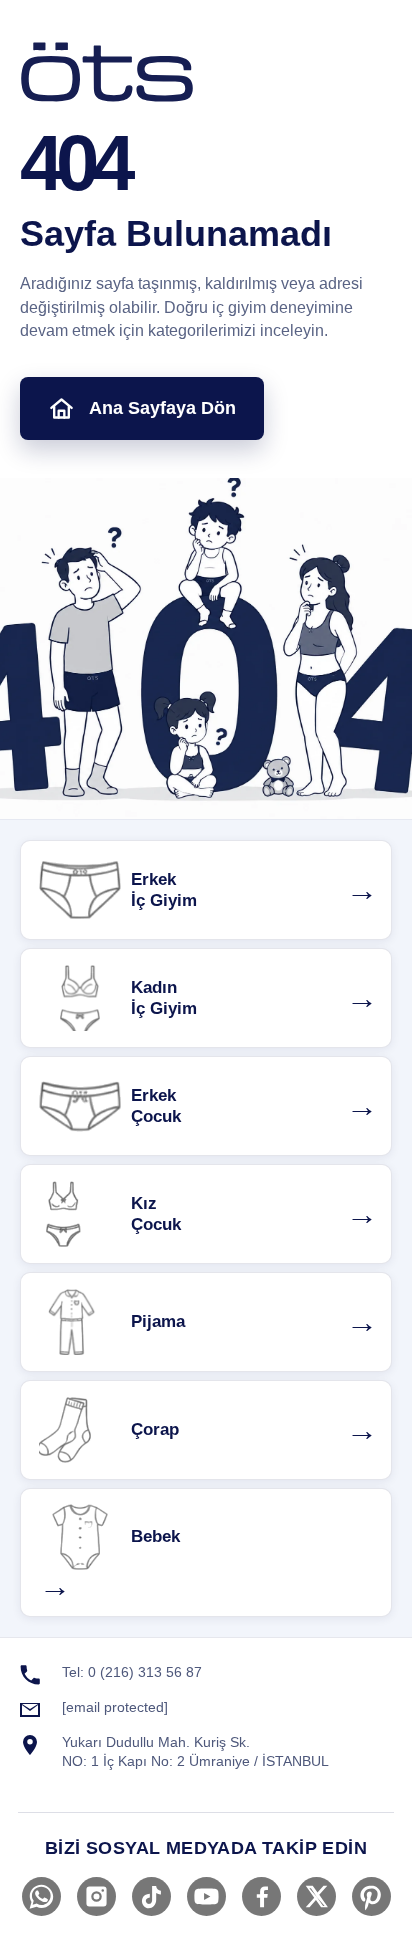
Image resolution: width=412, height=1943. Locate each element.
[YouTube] (206, 1896)
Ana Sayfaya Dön (162, 408)
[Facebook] (261, 1896)
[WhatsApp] (41, 1896)
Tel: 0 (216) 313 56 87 (132, 1672)
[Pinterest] (371, 1896)
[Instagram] (96, 1896)
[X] (316, 1896)
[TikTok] (151, 1896)
